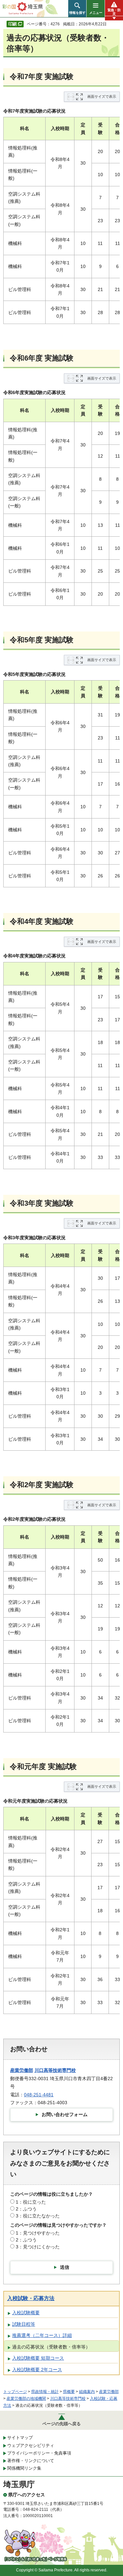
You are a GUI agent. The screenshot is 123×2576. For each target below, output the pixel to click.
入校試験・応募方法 (31, 2298)
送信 (65, 2267)
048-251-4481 (39, 2095)
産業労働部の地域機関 (26, 2399)
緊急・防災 (114, 12)
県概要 (69, 2392)
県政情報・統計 (45, 2392)
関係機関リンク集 (24, 2468)
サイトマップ (20, 2438)
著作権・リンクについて (31, 2461)
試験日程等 (24, 2324)
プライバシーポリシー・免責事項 (39, 2453)
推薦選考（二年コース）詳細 (42, 2335)
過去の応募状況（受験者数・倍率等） (51, 2347)
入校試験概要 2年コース (37, 2370)
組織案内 (87, 2392)
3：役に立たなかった (38, 2216)
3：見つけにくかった (38, 2247)
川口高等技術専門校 (55, 2070)
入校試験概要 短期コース (38, 2358)
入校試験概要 (26, 2313)
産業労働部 (22, 2070)
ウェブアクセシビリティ (31, 2445)
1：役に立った (31, 2202)
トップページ (15, 2392)
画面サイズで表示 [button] (102, 96)
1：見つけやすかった (38, 2233)
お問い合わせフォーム (65, 2114)
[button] (77, 9)
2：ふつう (26, 2209)
